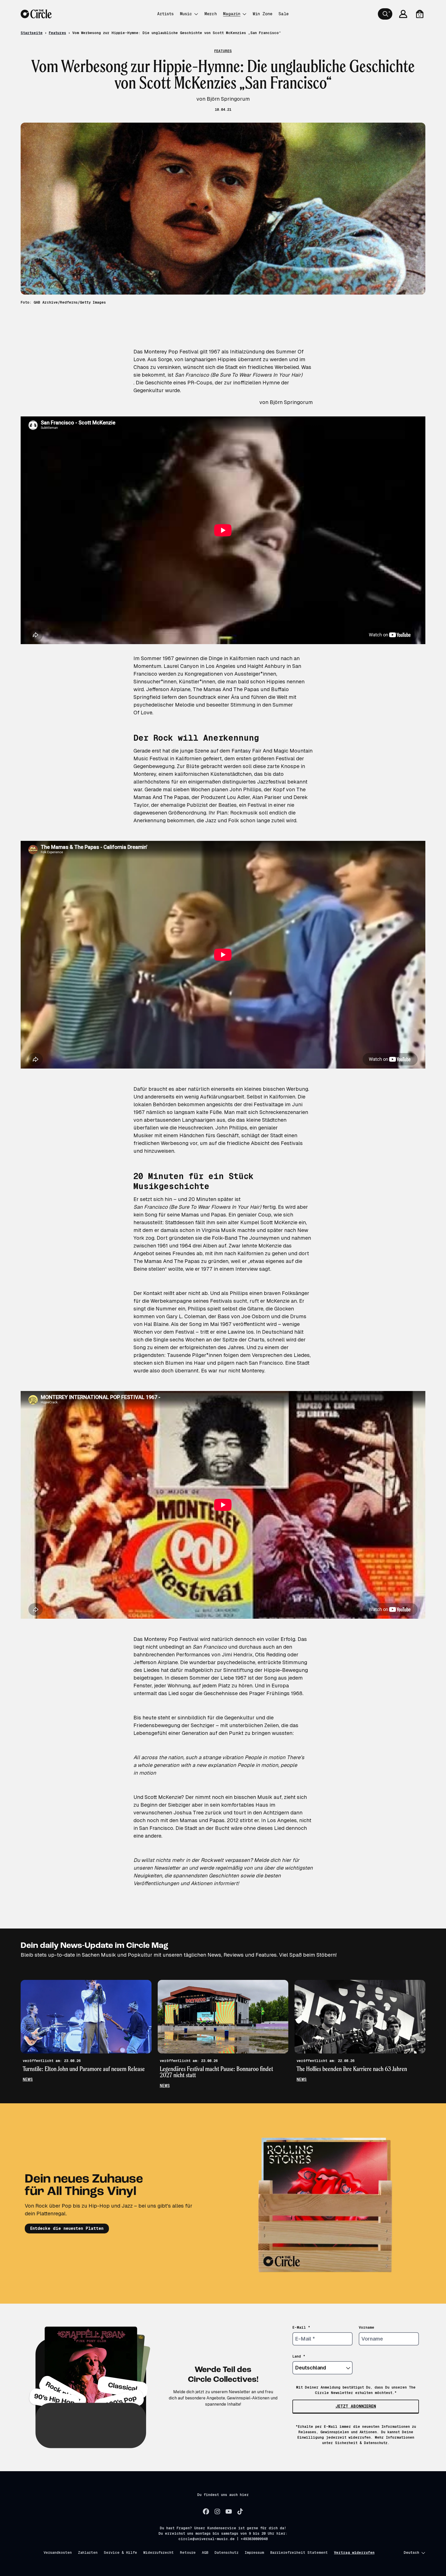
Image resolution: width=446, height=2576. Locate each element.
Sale (284, 14)
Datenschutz (226, 2553)
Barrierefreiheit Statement (299, 2553)
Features (57, 33)
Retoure (188, 2553)
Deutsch (411, 2553)
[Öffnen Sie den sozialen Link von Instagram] (217, 2511)
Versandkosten (58, 2553)
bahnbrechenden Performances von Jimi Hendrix (193, 1655)
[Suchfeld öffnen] (385, 14)
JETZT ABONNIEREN (356, 2406)
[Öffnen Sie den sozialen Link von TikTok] (240, 2511)
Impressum (254, 2553)
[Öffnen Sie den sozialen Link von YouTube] (229, 2511)
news (28, 2079)
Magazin (232, 14)
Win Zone (262, 14)
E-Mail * (301, 2327)
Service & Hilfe (120, 2553)
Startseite (32, 33)
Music (186, 14)
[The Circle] (36, 14)
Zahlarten (88, 2553)
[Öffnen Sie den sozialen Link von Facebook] (206, 2511)
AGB (205, 2553)
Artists (165, 14)
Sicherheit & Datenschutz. (362, 2443)
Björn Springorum (291, 402)
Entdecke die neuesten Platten (67, 2228)
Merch (211, 14)
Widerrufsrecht (158, 2553)
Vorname (367, 2327)
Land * (299, 2356)
